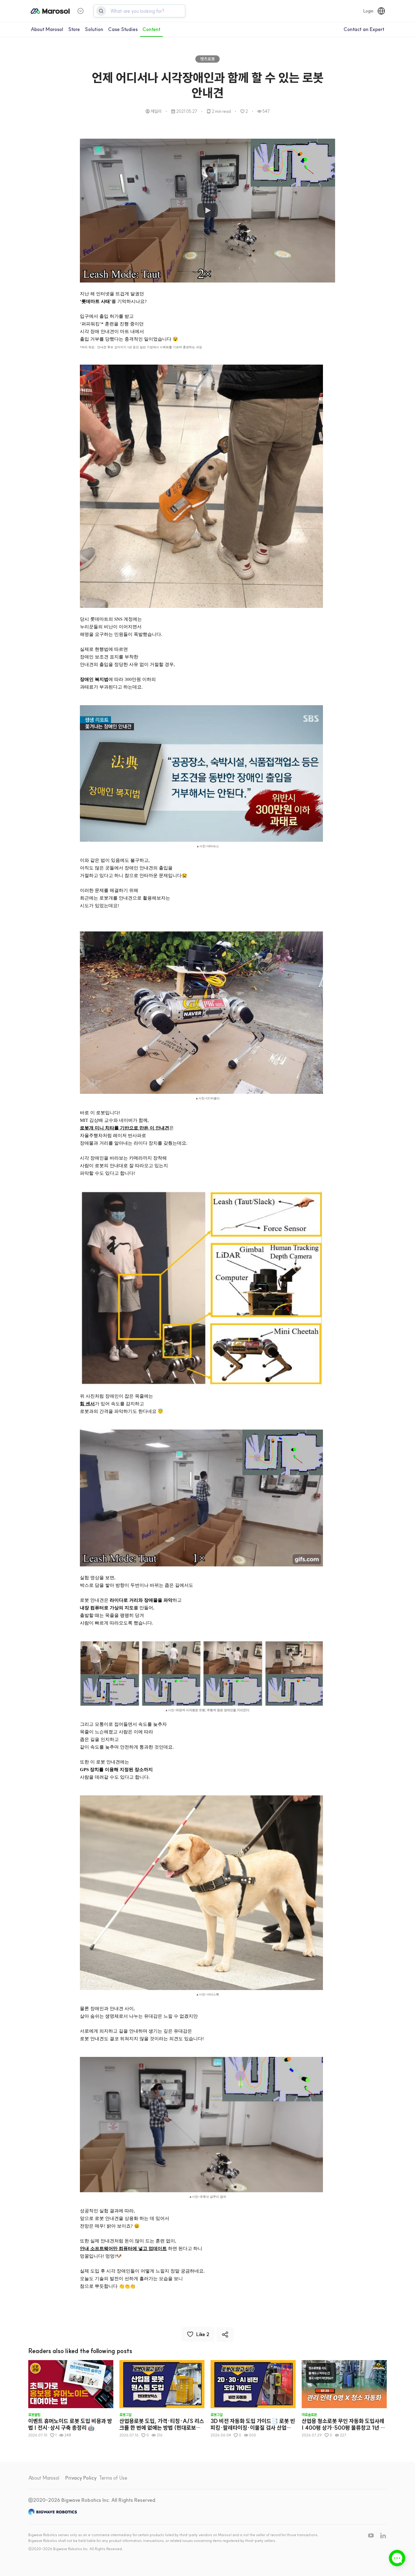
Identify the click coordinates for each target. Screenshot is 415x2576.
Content (151, 29)
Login (368, 11)
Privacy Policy (81, 2478)
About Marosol (47, 29)
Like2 (203, 2334)
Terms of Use (113, 2478)
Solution (94, 29)
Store (74, 29)
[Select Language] (381, 11)
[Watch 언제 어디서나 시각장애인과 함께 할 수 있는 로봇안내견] (207, 211)
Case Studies (123, 29)
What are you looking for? (137, 11)
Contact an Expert (364, 29)
